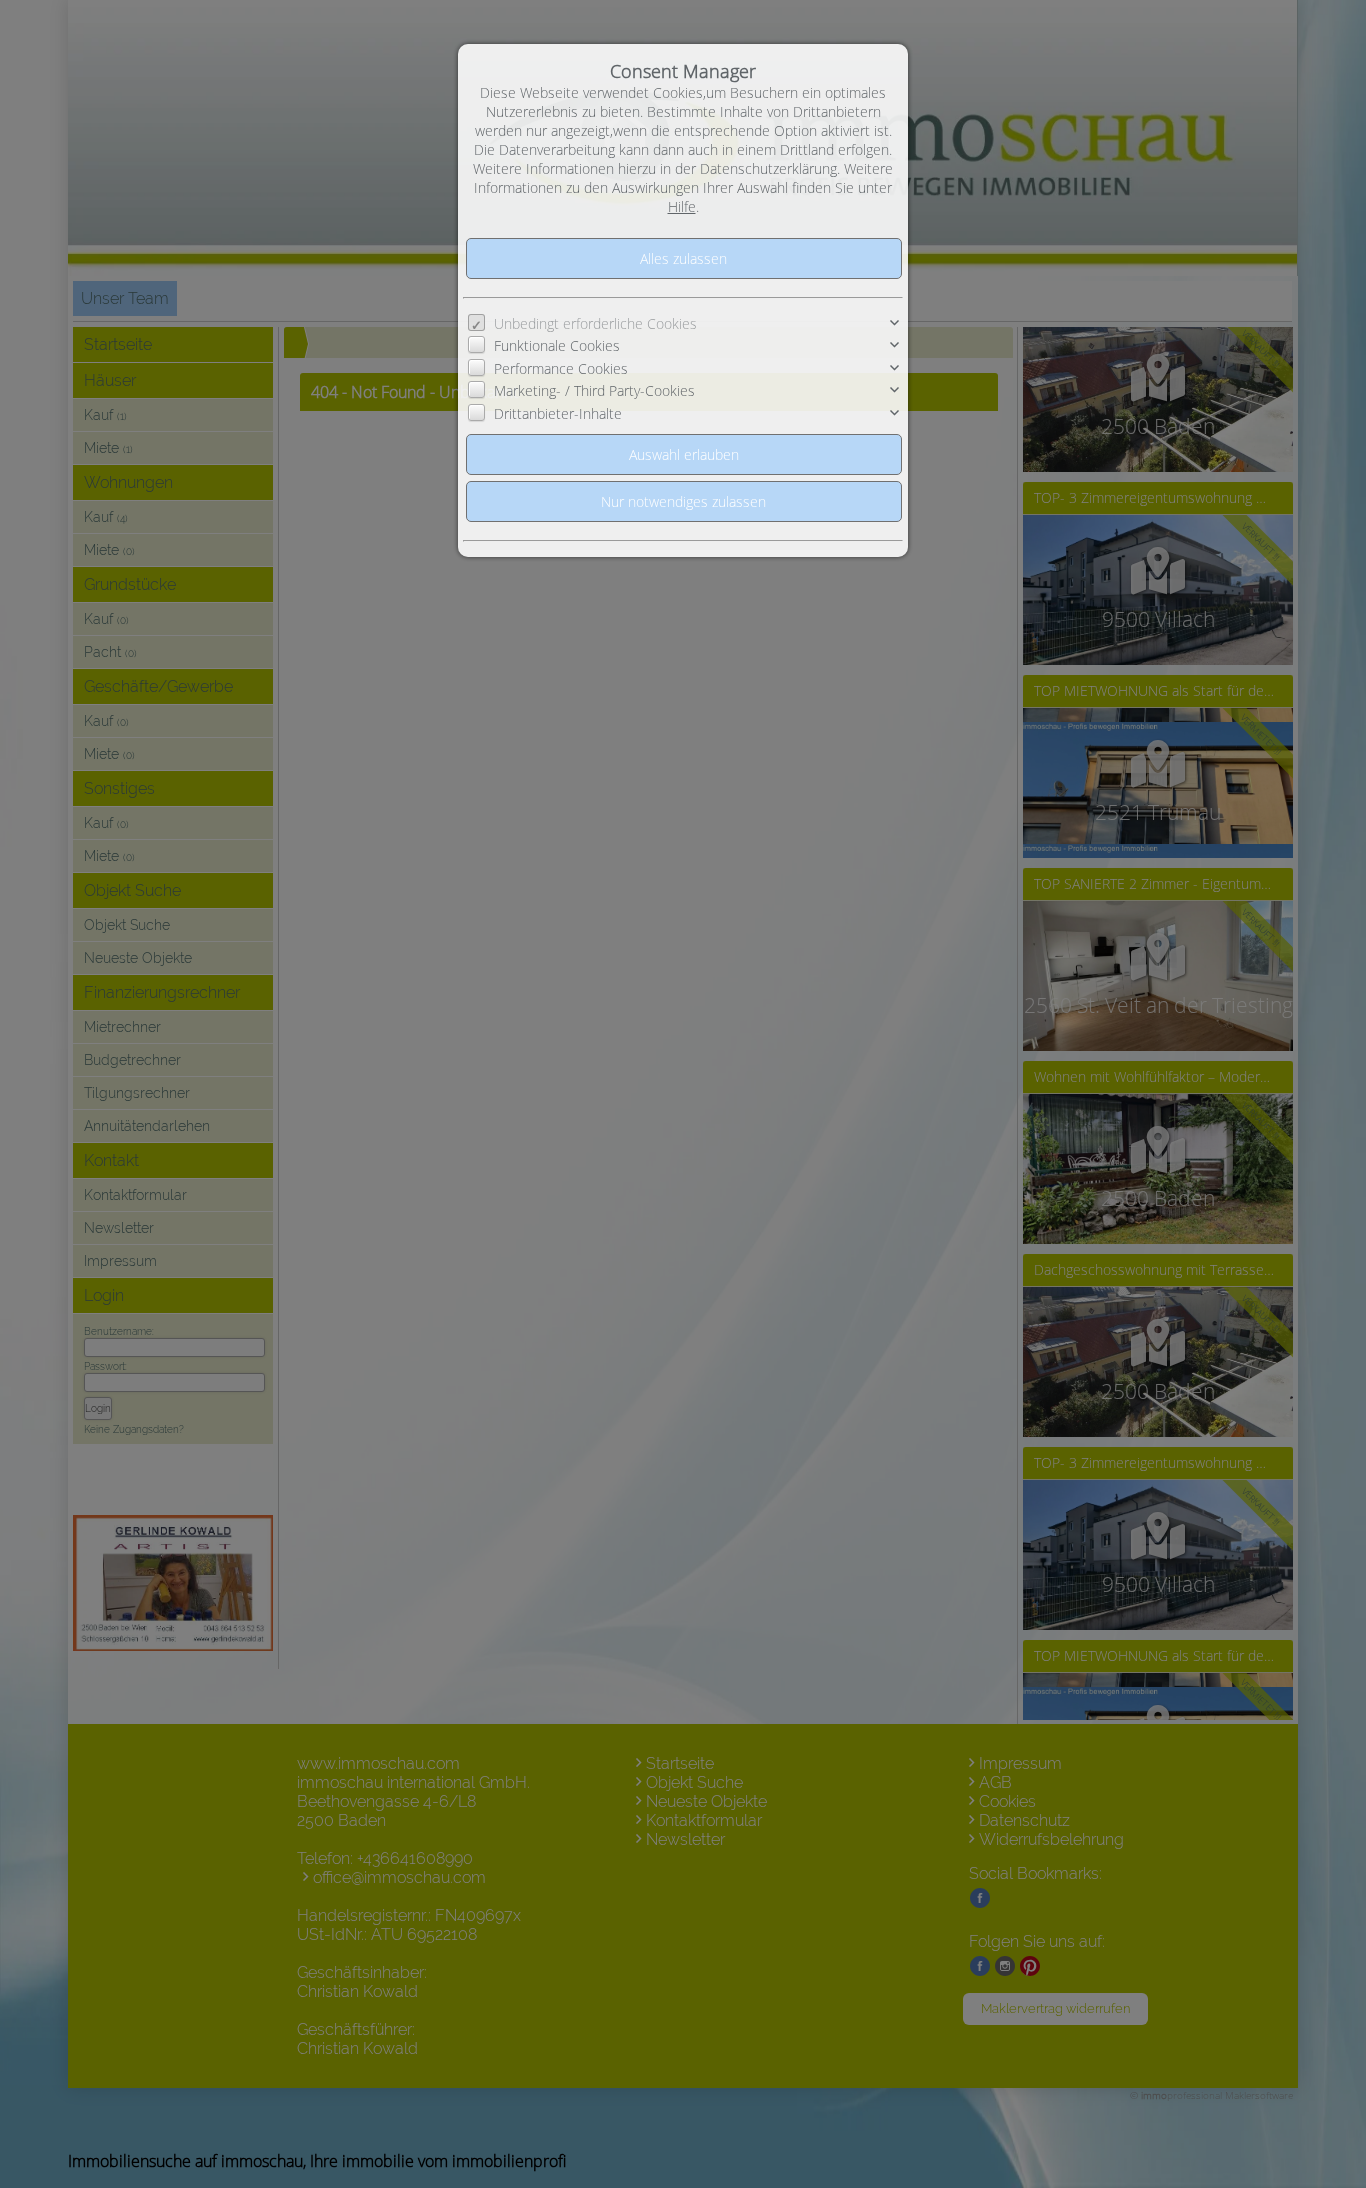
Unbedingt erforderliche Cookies (595, 323)
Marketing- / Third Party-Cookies (594, 390)
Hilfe (682, 206)
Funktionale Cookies (557, 345)
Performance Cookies (561, 368)
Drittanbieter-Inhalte (558, 413)
